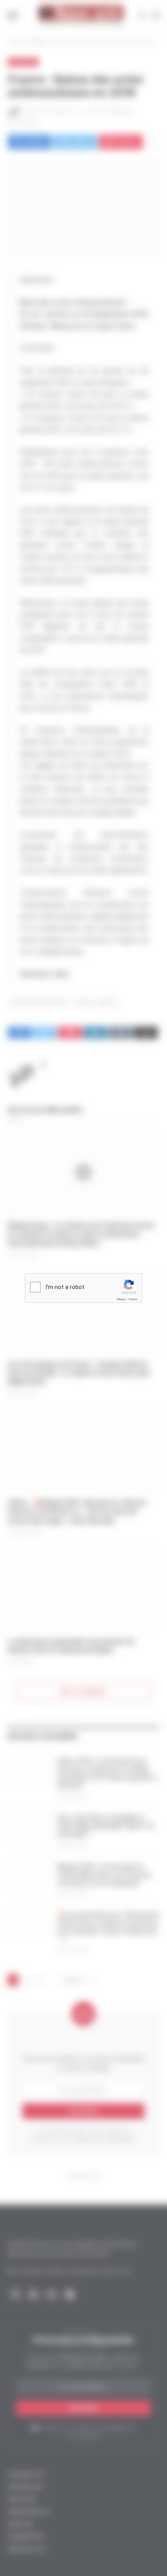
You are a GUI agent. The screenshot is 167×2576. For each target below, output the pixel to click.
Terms (133, 1299)
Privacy (121, 1299)
